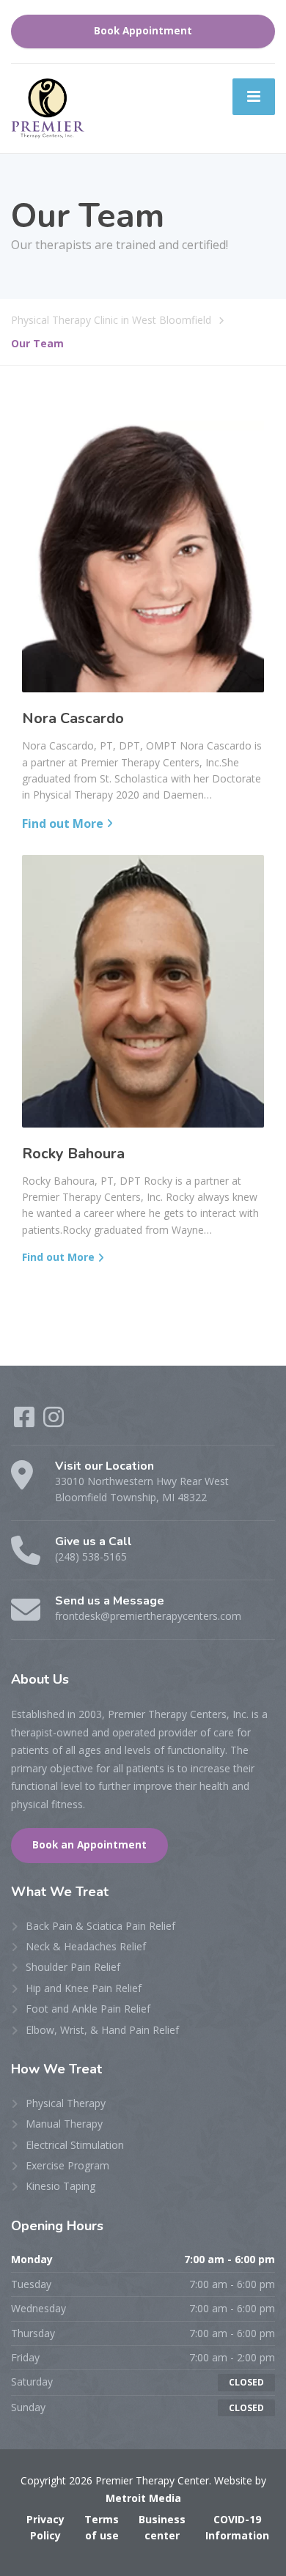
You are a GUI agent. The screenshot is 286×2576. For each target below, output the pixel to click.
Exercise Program (67, 2165)
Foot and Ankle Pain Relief (88, 2009)
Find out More (63, 823)
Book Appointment (143, 31)
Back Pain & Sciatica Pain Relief (100, 1926)
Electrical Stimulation (75, 2145)
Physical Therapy (66, 2103)
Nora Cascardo (73, 718)
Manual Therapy (64, 2124)
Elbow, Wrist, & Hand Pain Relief (102, 2030)
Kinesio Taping (60, 2186)
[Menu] (254, 97)
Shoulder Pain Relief (73, 1967)
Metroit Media (143, 2498)
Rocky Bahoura (73, 1154)
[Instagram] (54, 1422)
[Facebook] (24, 1422)
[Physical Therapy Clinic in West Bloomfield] (48, 107)
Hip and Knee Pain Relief (84, 1988)
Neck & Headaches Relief (86, 1946)
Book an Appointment (89, 1845)
